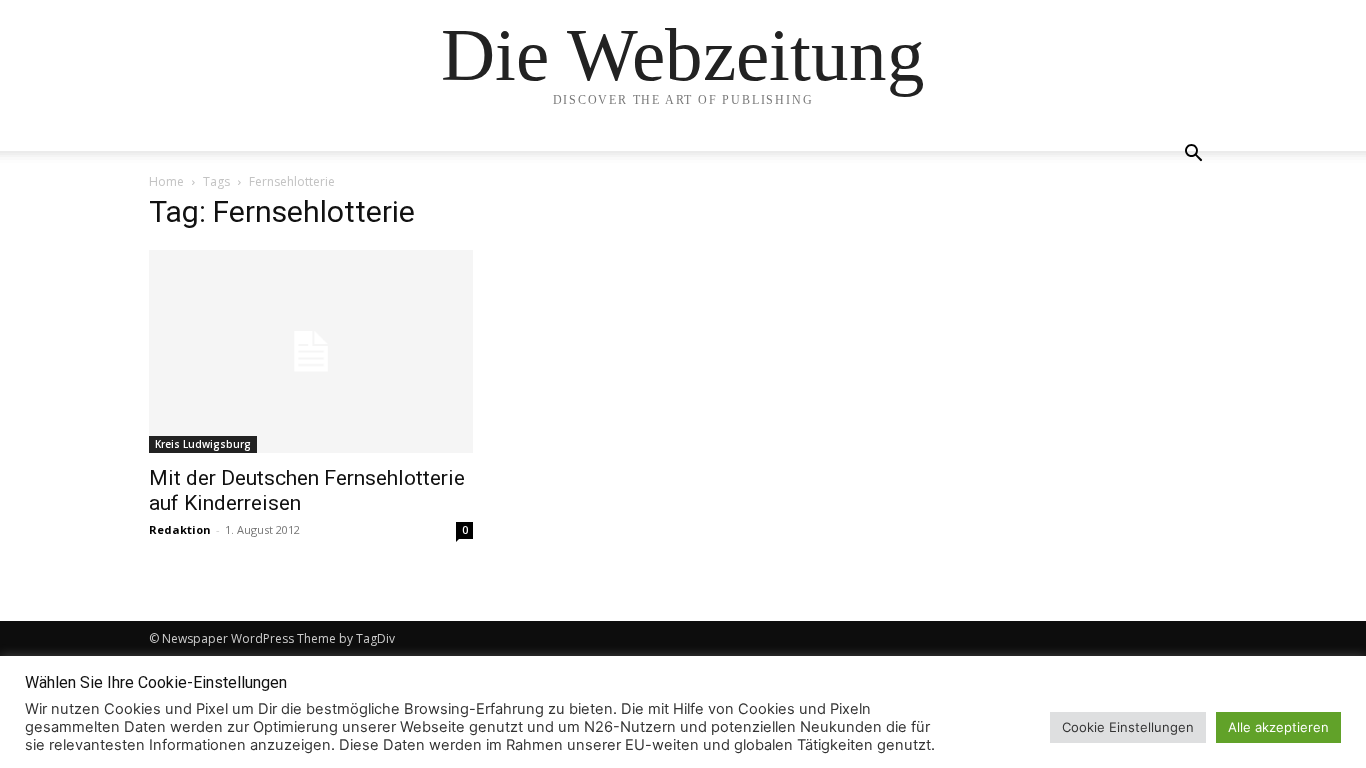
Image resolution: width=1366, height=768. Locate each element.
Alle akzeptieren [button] (1278, 727)
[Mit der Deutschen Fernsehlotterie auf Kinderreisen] (311, 351)
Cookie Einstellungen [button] (1128, 727)
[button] (1193, 155)
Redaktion (180, 529)
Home (166, 181)
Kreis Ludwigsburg (203, 444)
